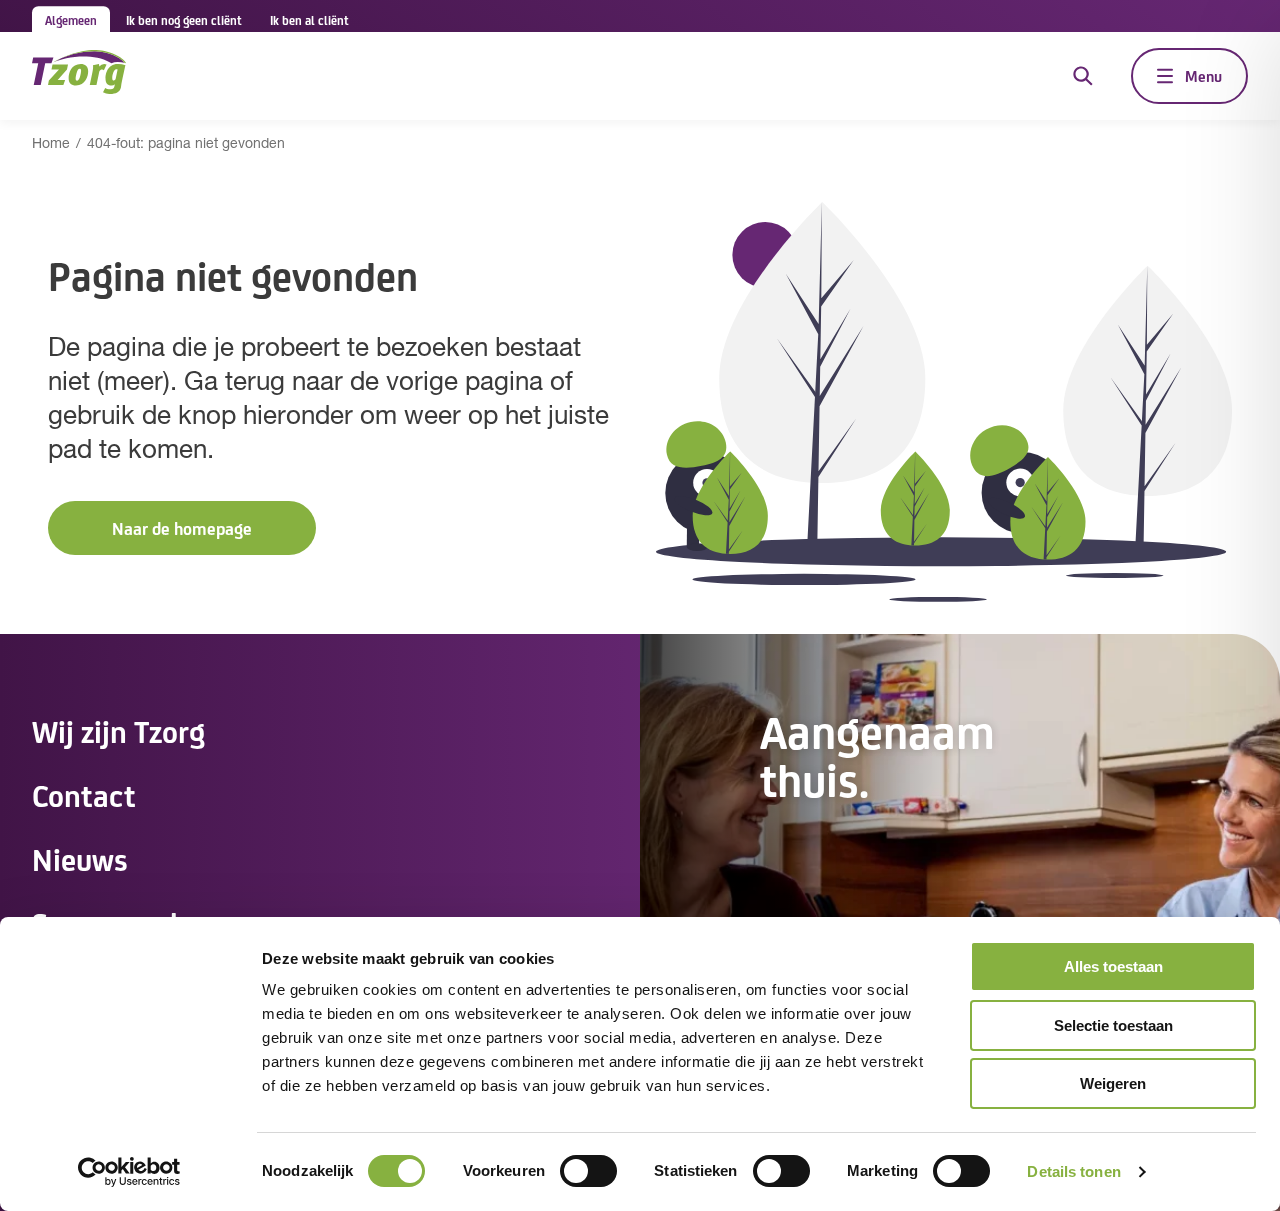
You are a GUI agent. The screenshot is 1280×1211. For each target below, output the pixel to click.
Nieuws (80, 858)
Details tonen (1073, 1171)
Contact (84, 794)
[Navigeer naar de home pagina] (79, 75)
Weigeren (1113, 1083)
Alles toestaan (1113, 966)
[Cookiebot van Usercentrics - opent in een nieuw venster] (129, 1172)
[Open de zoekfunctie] (1083, 76)
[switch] (588, 1171)
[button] (182, 528)
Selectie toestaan (1113, 1025)
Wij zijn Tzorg (118, 730)
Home (51, 144)
